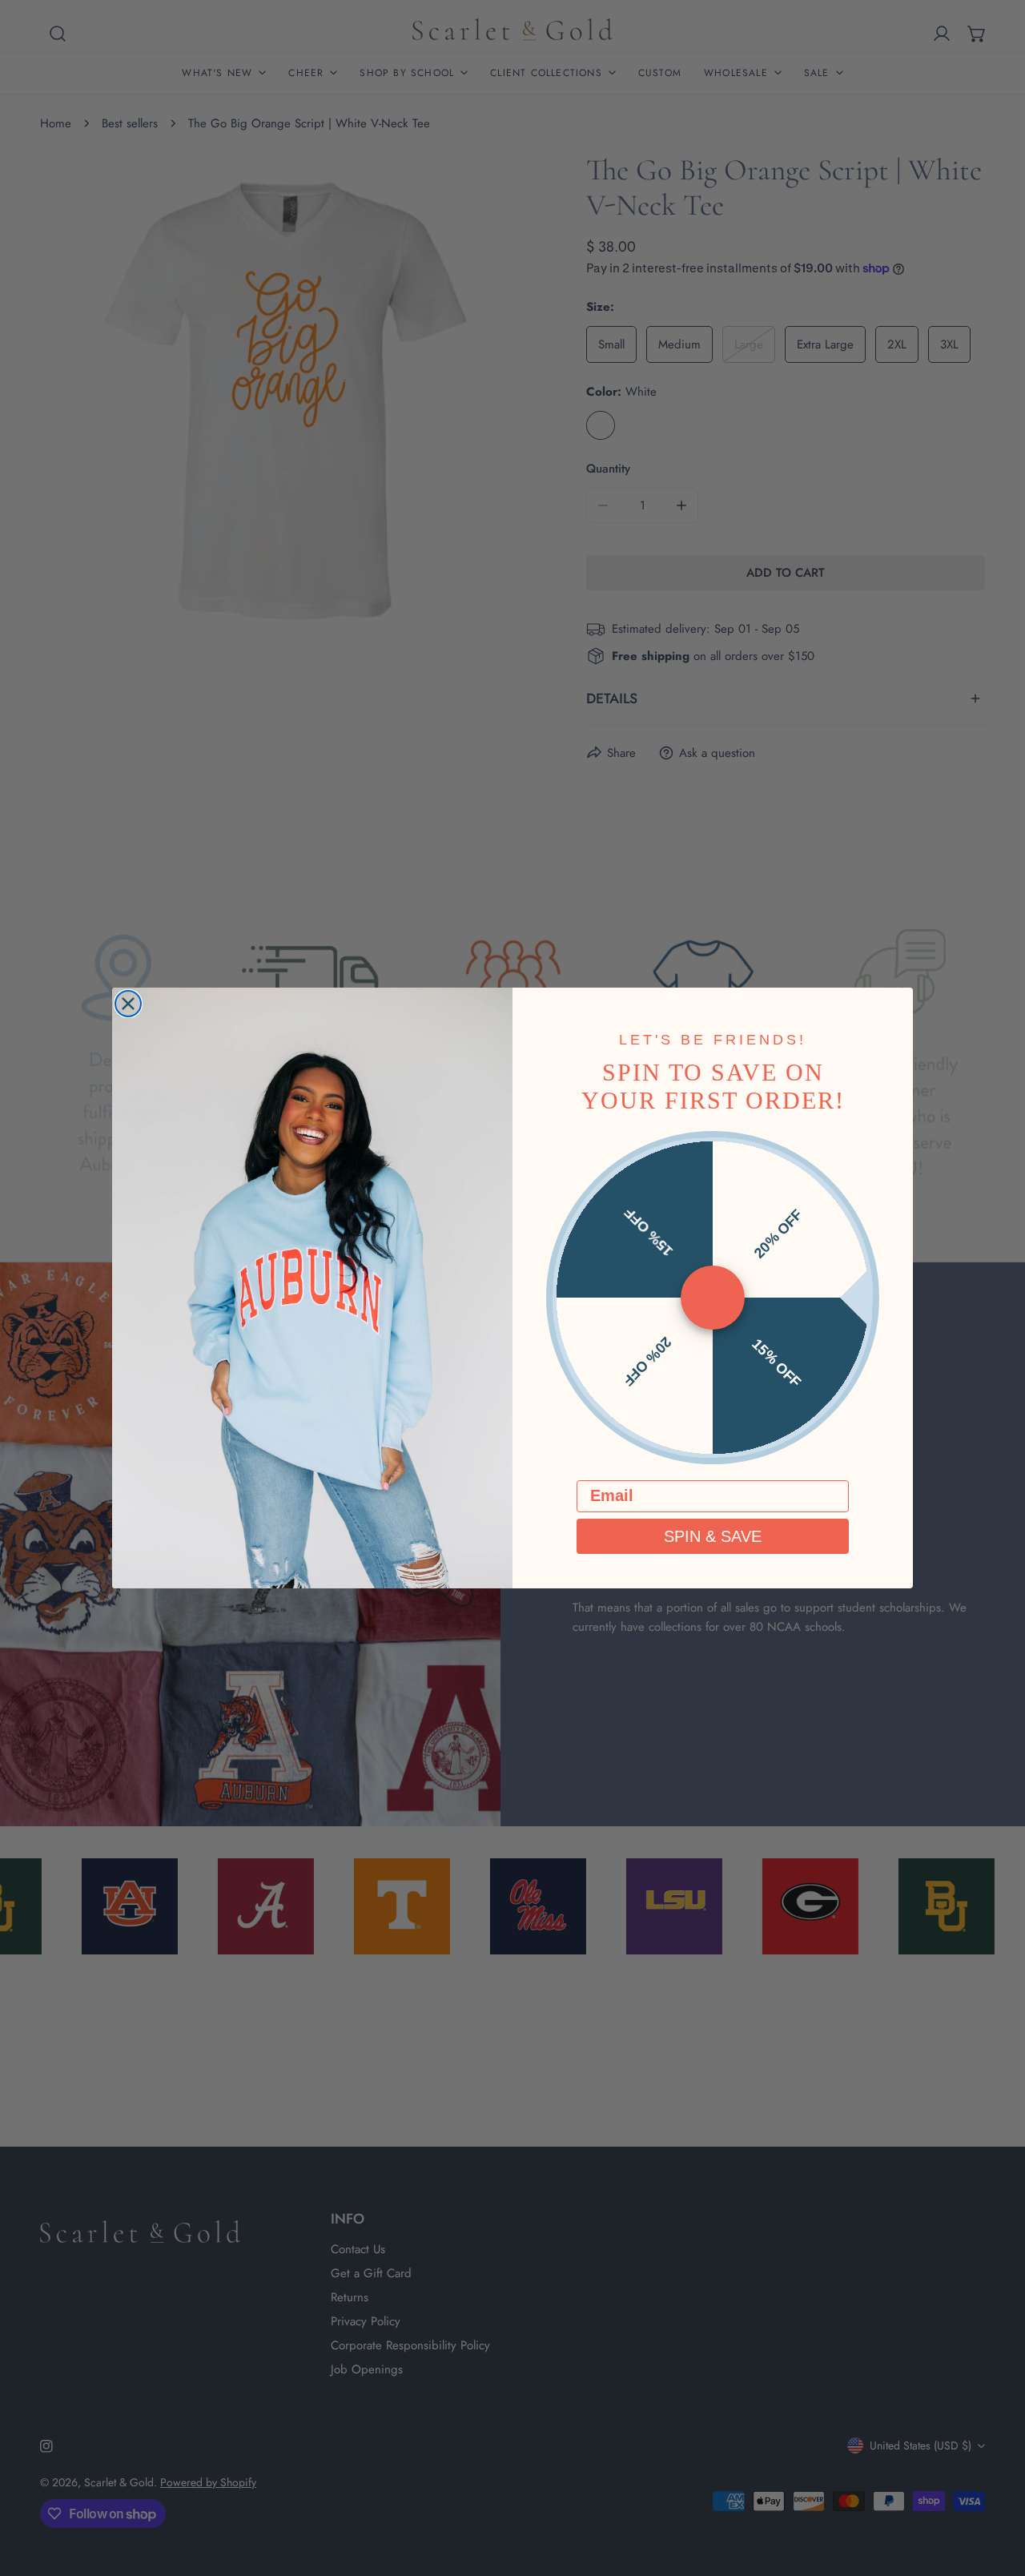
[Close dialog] (128, 1004)
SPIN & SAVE (713, 1536)
